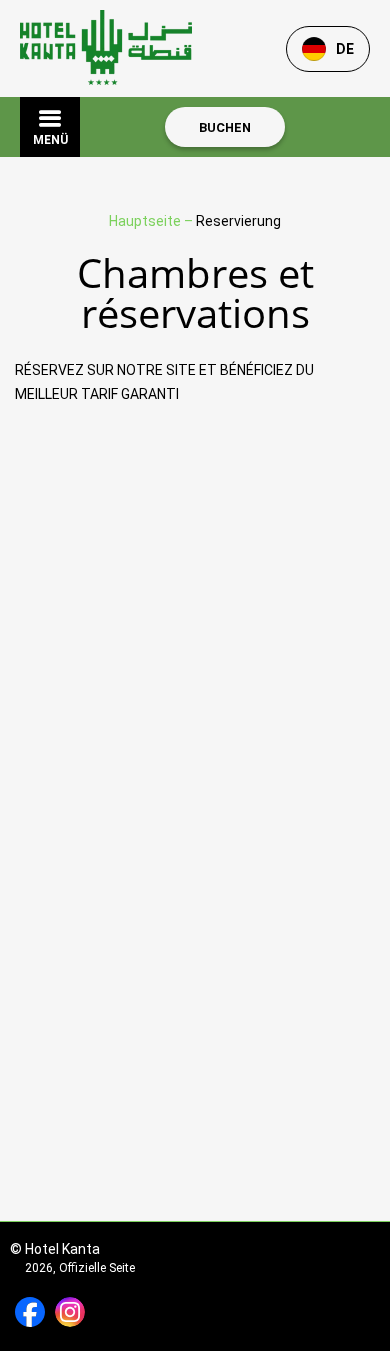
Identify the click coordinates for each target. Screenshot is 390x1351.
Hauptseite (146, 221)
